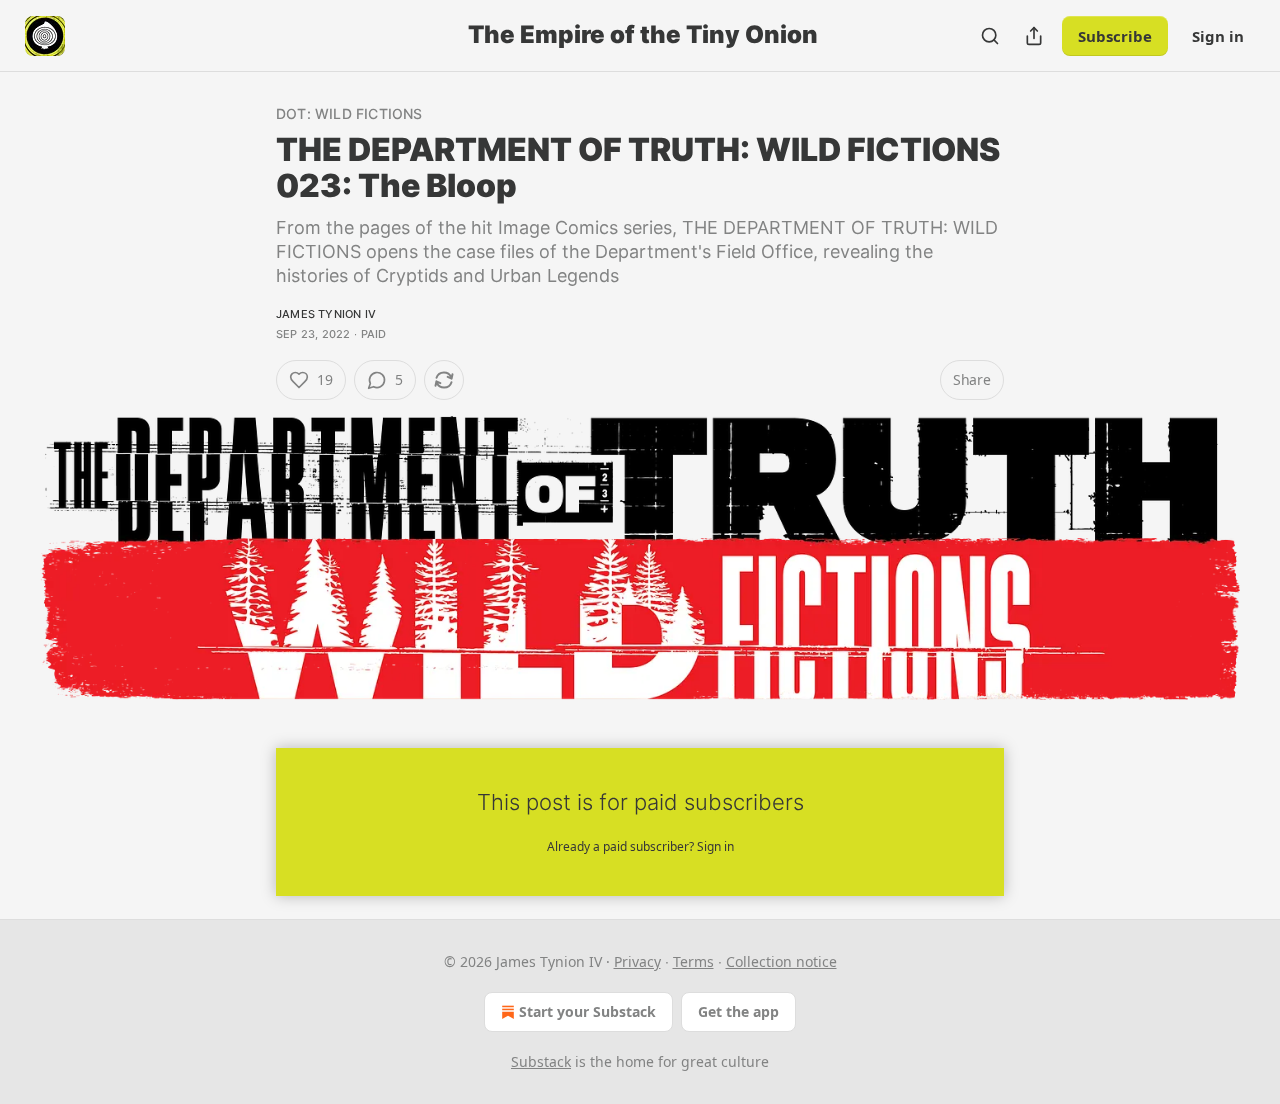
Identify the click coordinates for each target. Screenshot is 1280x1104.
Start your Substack (587, 1011)
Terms (693, 961)
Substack (541, 1061)
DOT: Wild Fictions (349, 113)
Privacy (637, 961)
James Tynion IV (326, 314)
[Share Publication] (1034, 36)
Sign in (1218, 36)
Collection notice (781, 961)
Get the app (738, 1011)
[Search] (990, 36)
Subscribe (1115, 36)
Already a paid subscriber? (640, 846)
